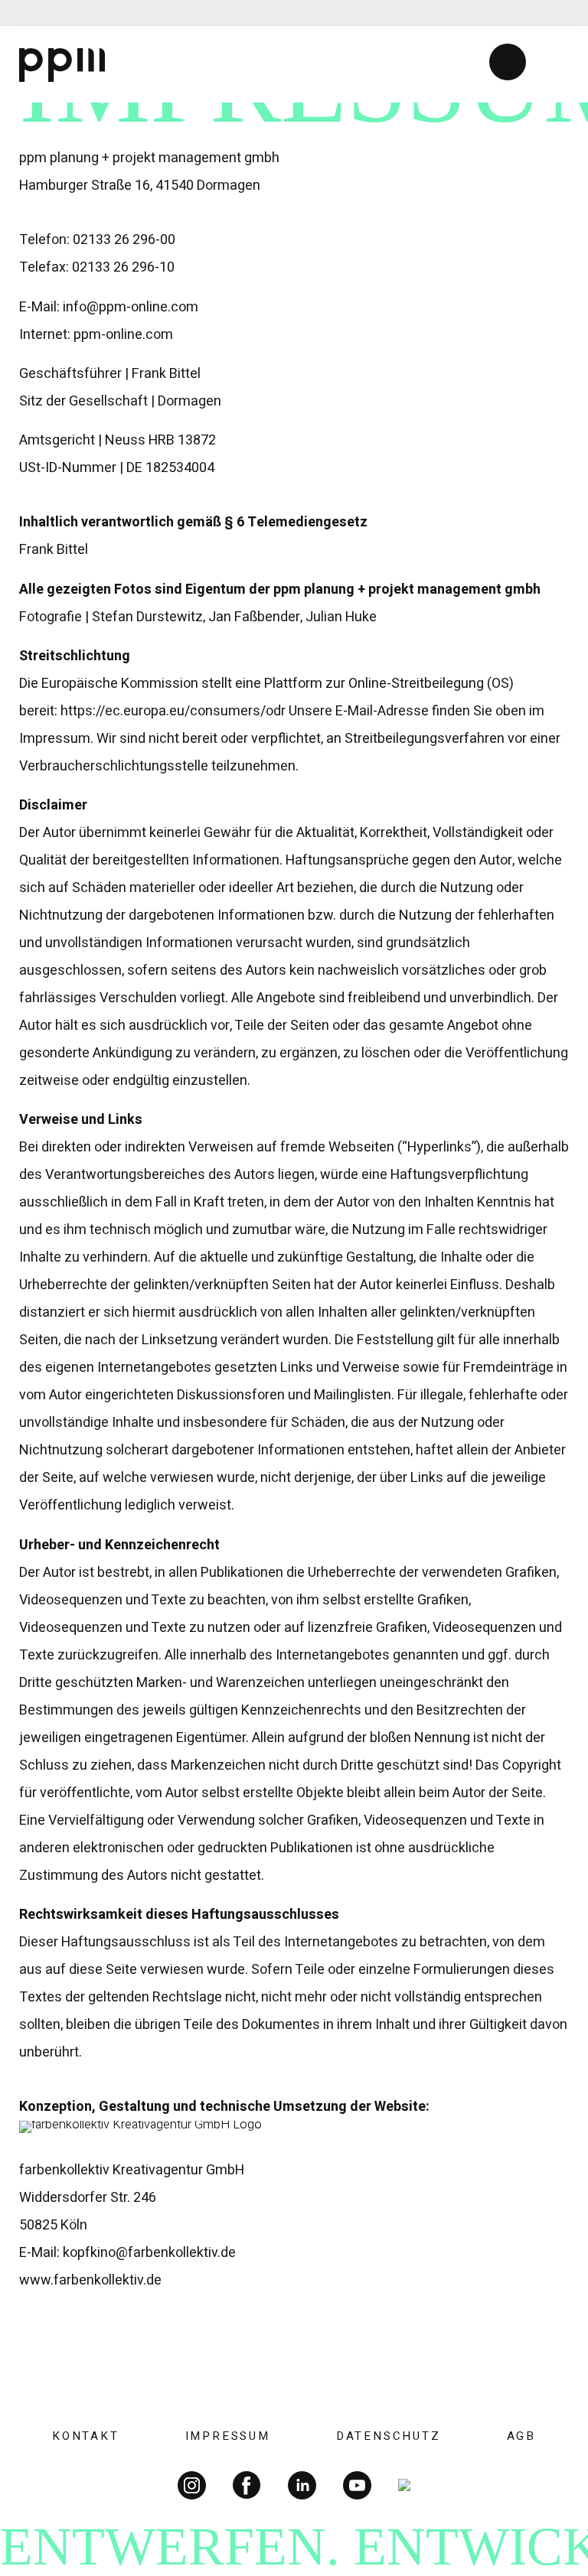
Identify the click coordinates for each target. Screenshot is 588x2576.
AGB (521, 2436)
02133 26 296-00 (124, 240)
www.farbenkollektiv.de (90, 2280)
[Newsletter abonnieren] (508, 62)
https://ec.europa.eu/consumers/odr (173, 711)
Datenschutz (389, 2436)
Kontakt (86, 2436)
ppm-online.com (123, 335)
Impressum (228, 2436)
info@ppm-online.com (131, 307)
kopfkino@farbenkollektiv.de (149, 2253)
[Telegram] (33, 13)
